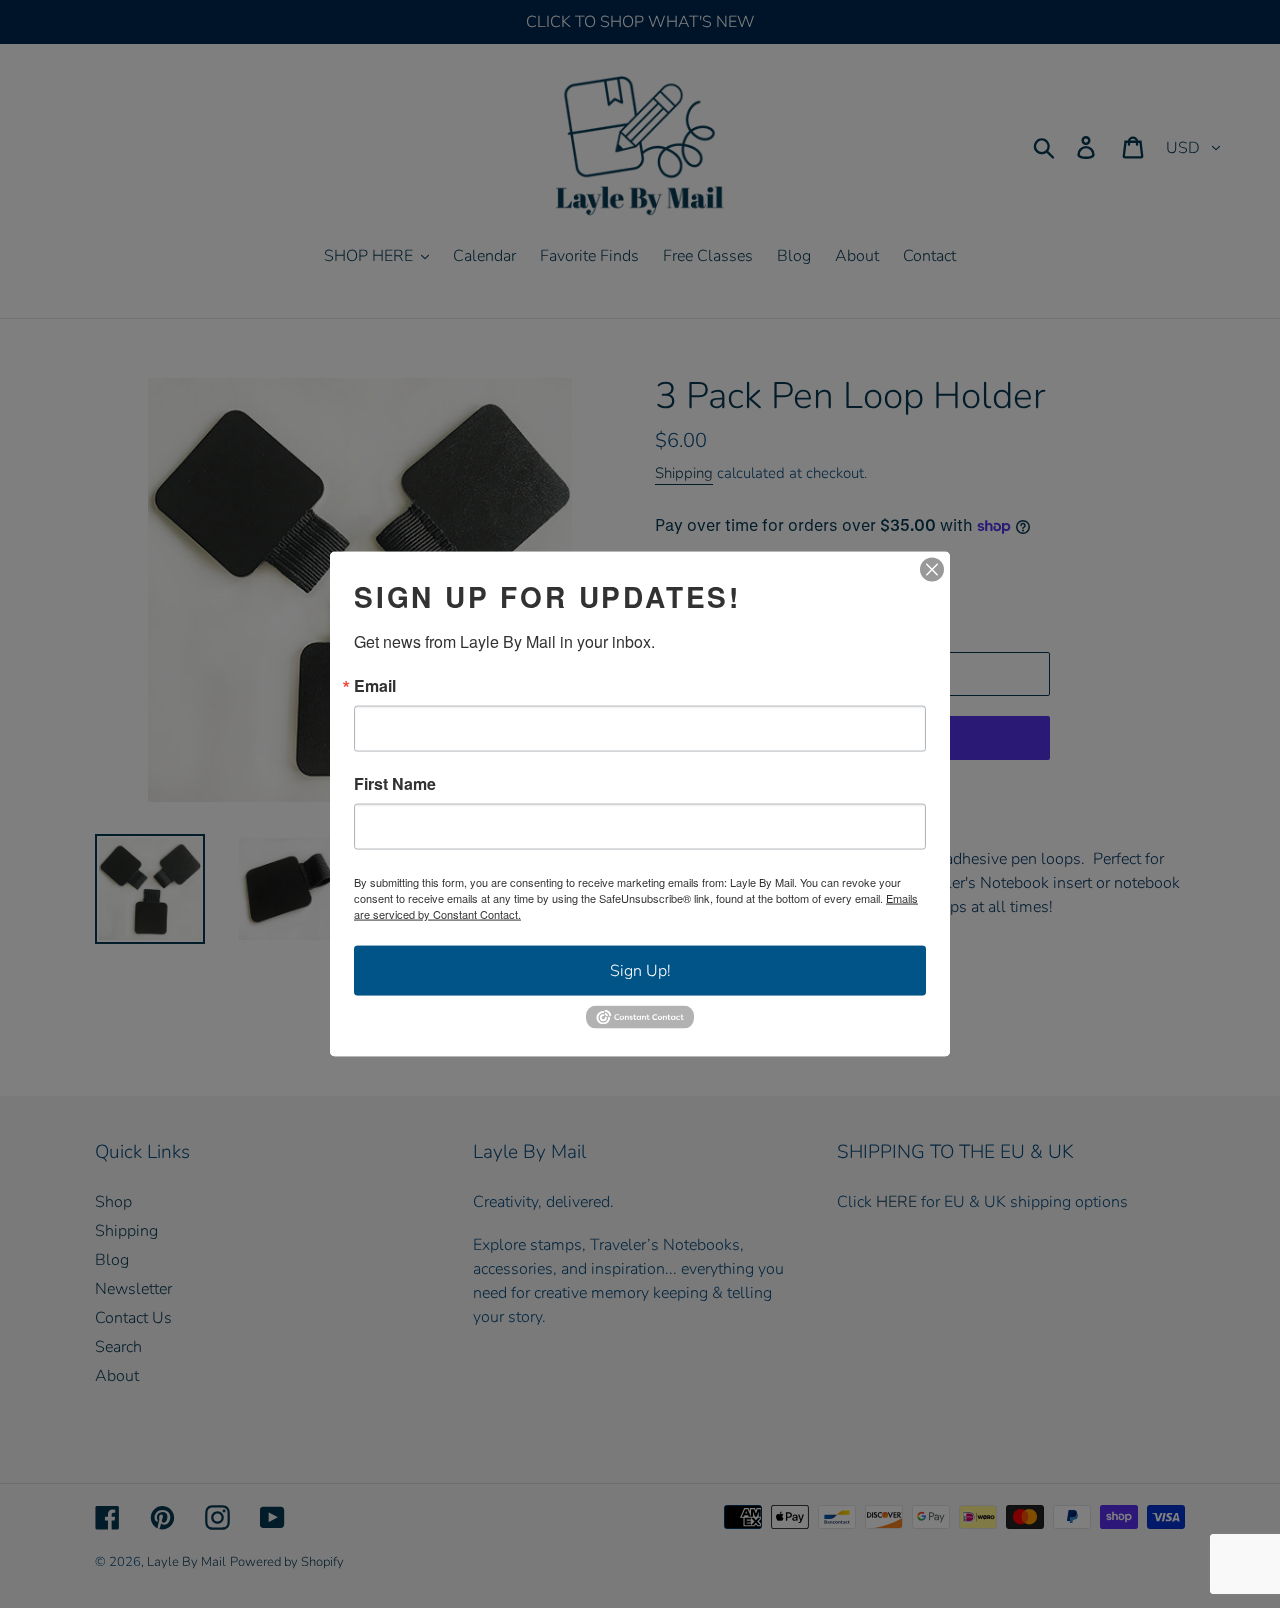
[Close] (932, 570)
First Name (395, 784)
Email (375, 686)
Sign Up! (640, 971)
